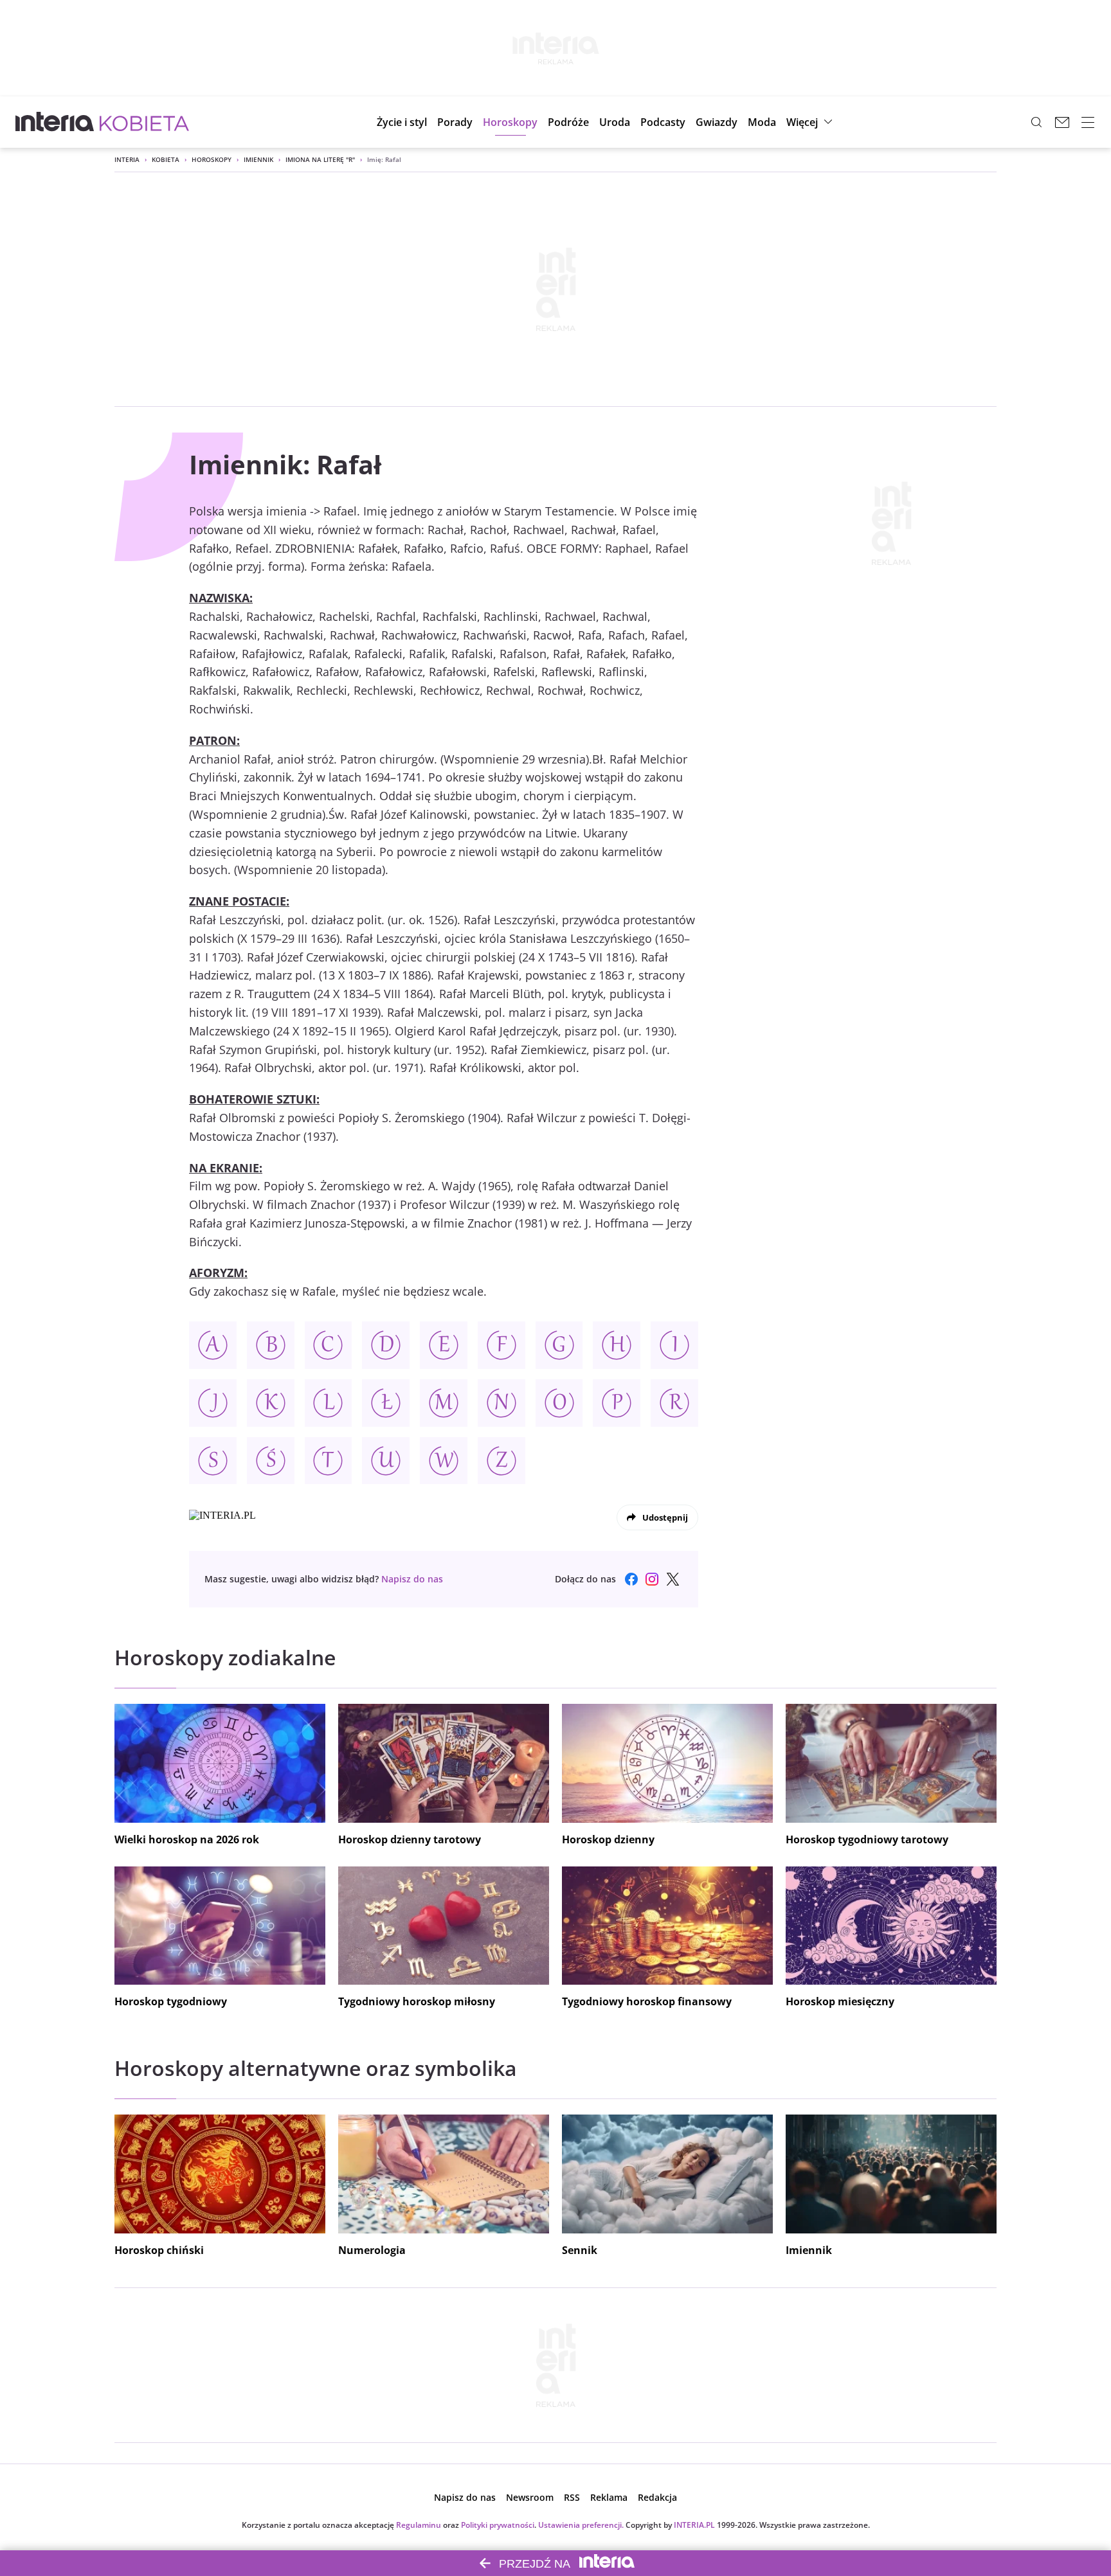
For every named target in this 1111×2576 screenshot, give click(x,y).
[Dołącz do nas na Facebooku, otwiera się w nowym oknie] (631, 1579)
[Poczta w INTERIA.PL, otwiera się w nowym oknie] (1062, 122)
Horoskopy (212, 159)
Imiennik (258, 159)
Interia (127, 159)
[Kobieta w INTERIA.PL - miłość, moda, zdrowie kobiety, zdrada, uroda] (144, 122)
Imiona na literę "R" (320, 159)
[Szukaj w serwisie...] (1036, 122)
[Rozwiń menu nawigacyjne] (1088, 122)
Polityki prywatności (498, 2525)
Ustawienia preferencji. (581, 2525)
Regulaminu (419, 2525)
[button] (510, 122)
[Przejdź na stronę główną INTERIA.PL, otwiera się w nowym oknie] (55, 122)
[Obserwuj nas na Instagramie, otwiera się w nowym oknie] (652, 1579)
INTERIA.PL (694, 2525)
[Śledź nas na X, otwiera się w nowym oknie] (673, 1579)
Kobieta (166, 159)
